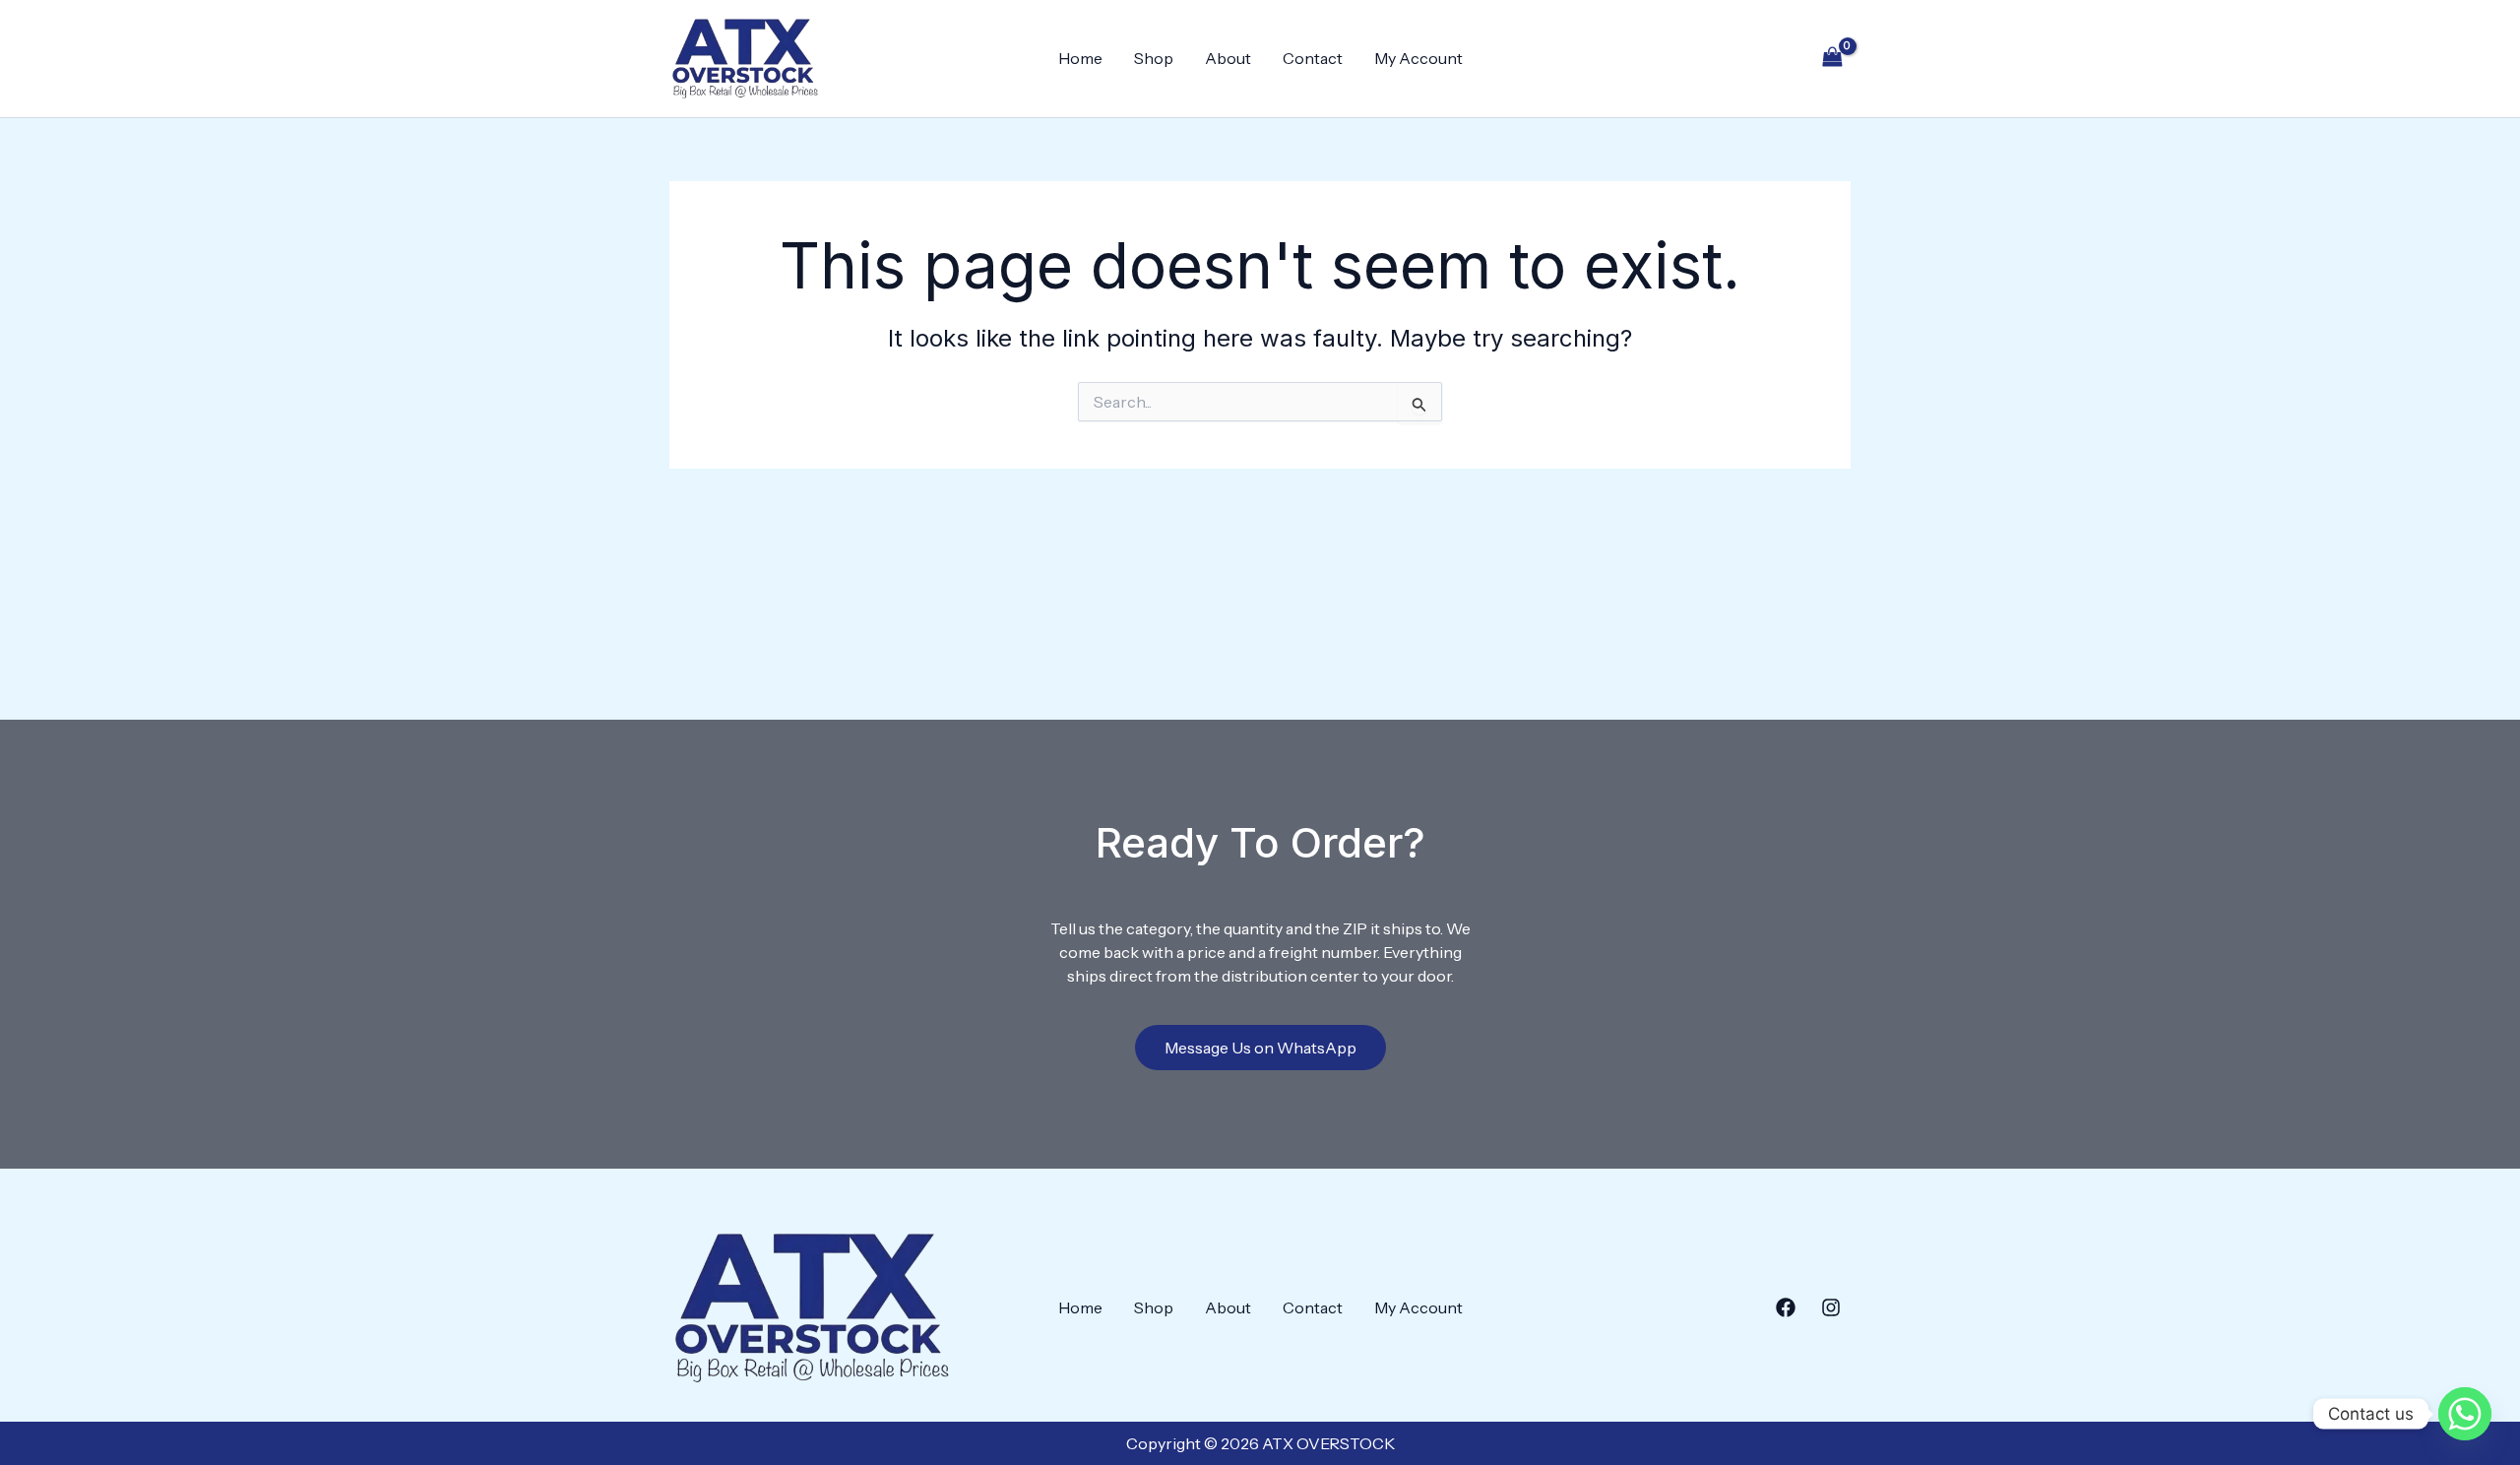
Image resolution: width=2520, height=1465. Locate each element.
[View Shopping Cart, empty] (1832, 59)
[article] (1260, 952)
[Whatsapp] (2465, 1414)
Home (1080, 58)
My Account (1418, 58)
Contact (1313, 58)
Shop (1154, 58)
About (1228, 58)
